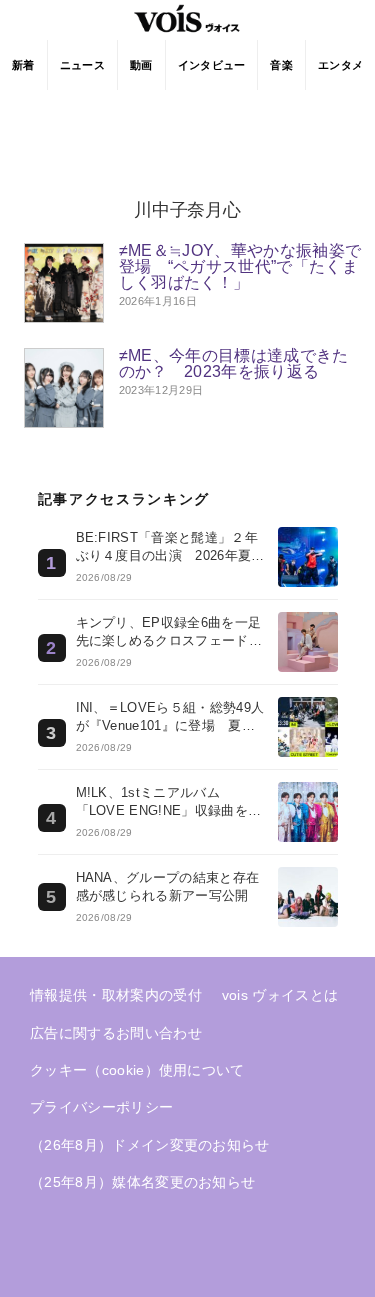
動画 (141, 65)
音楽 (281, 65)
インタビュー (212, 65)
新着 (23, 65)
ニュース (82, 65)
